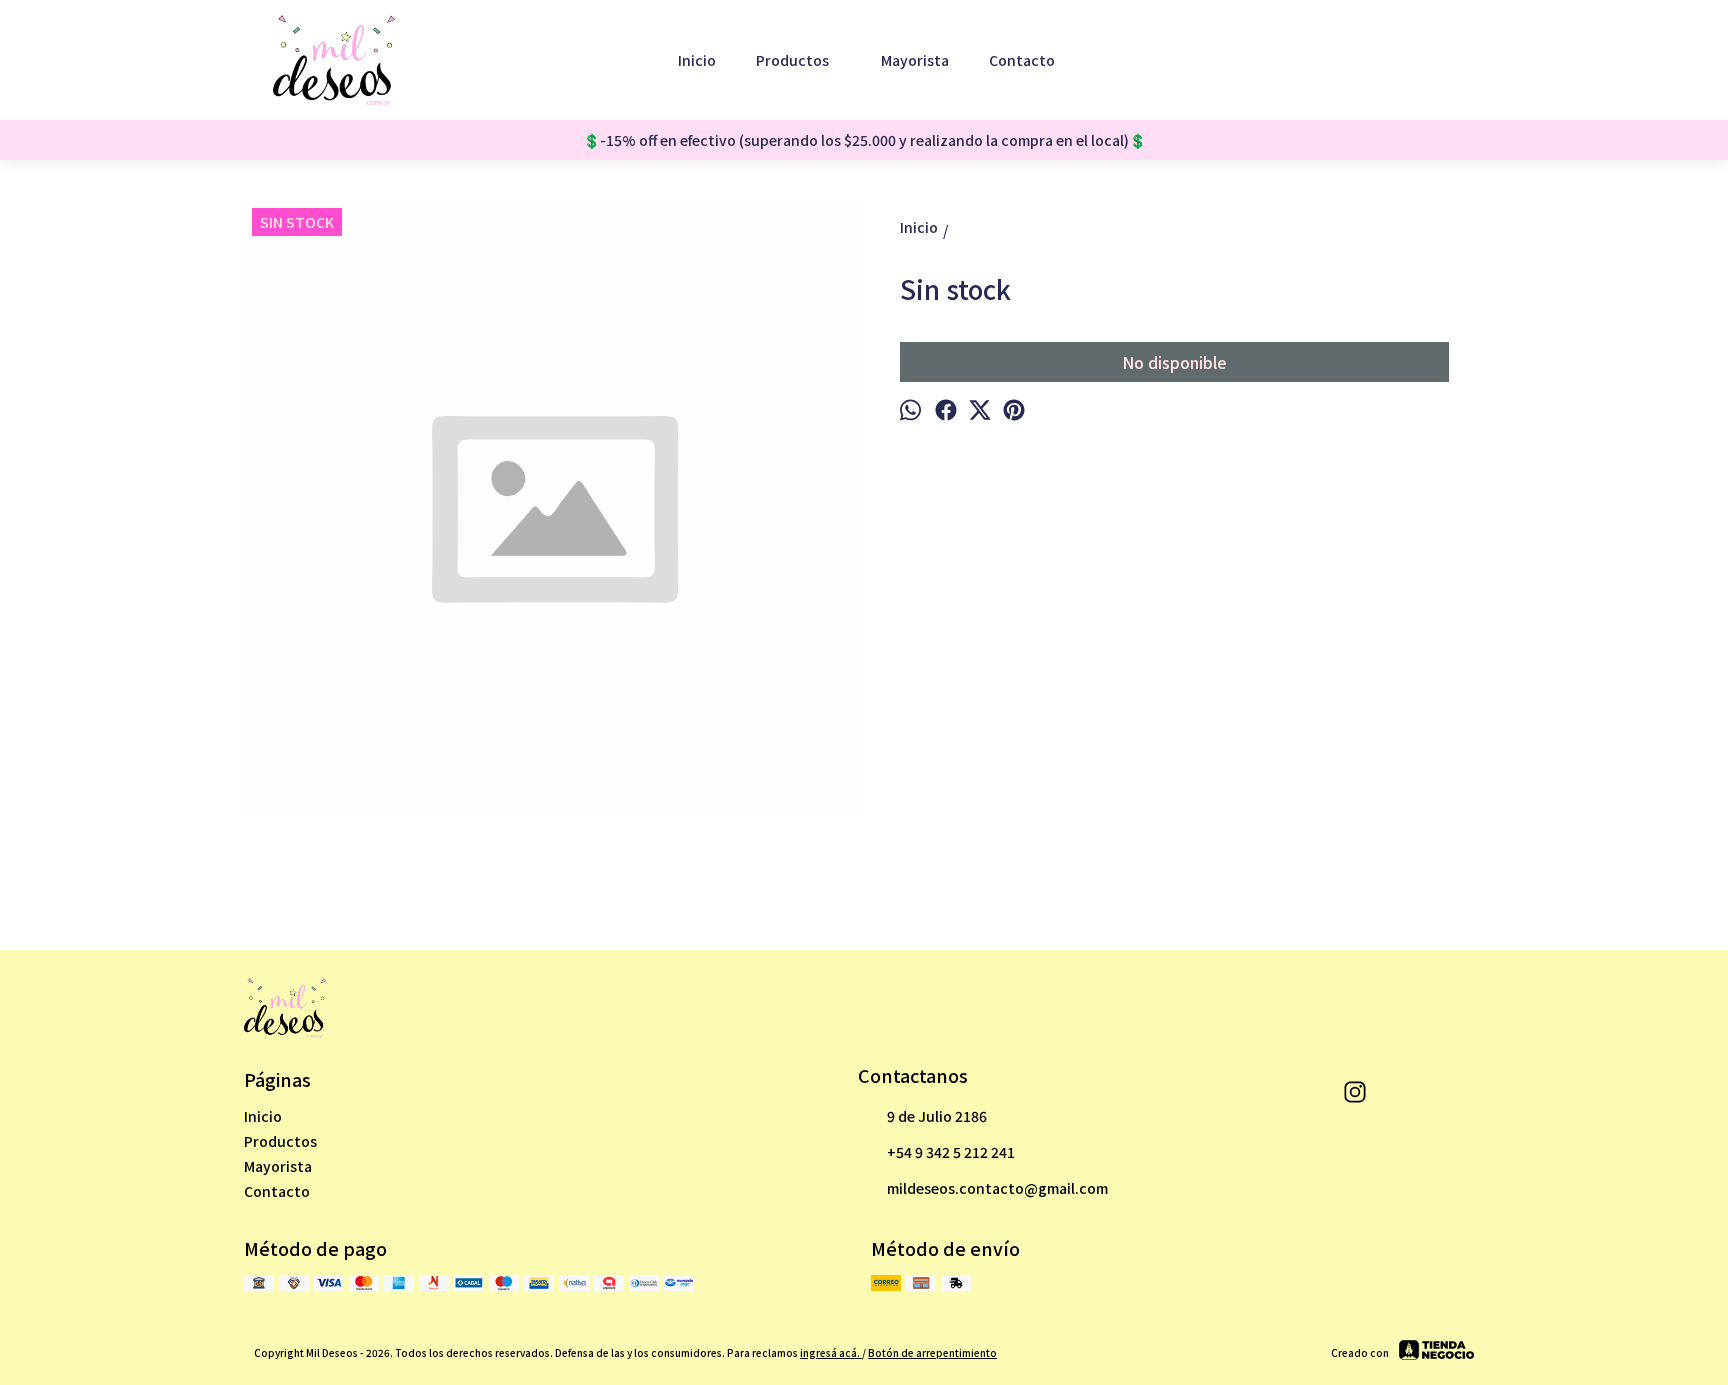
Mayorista (915, 60)
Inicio (697, 60)
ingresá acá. (831, 1352)
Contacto (1022, 60)
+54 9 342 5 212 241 (951, 1152)
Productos (792, 60)
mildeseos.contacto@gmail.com (997, 1188)
